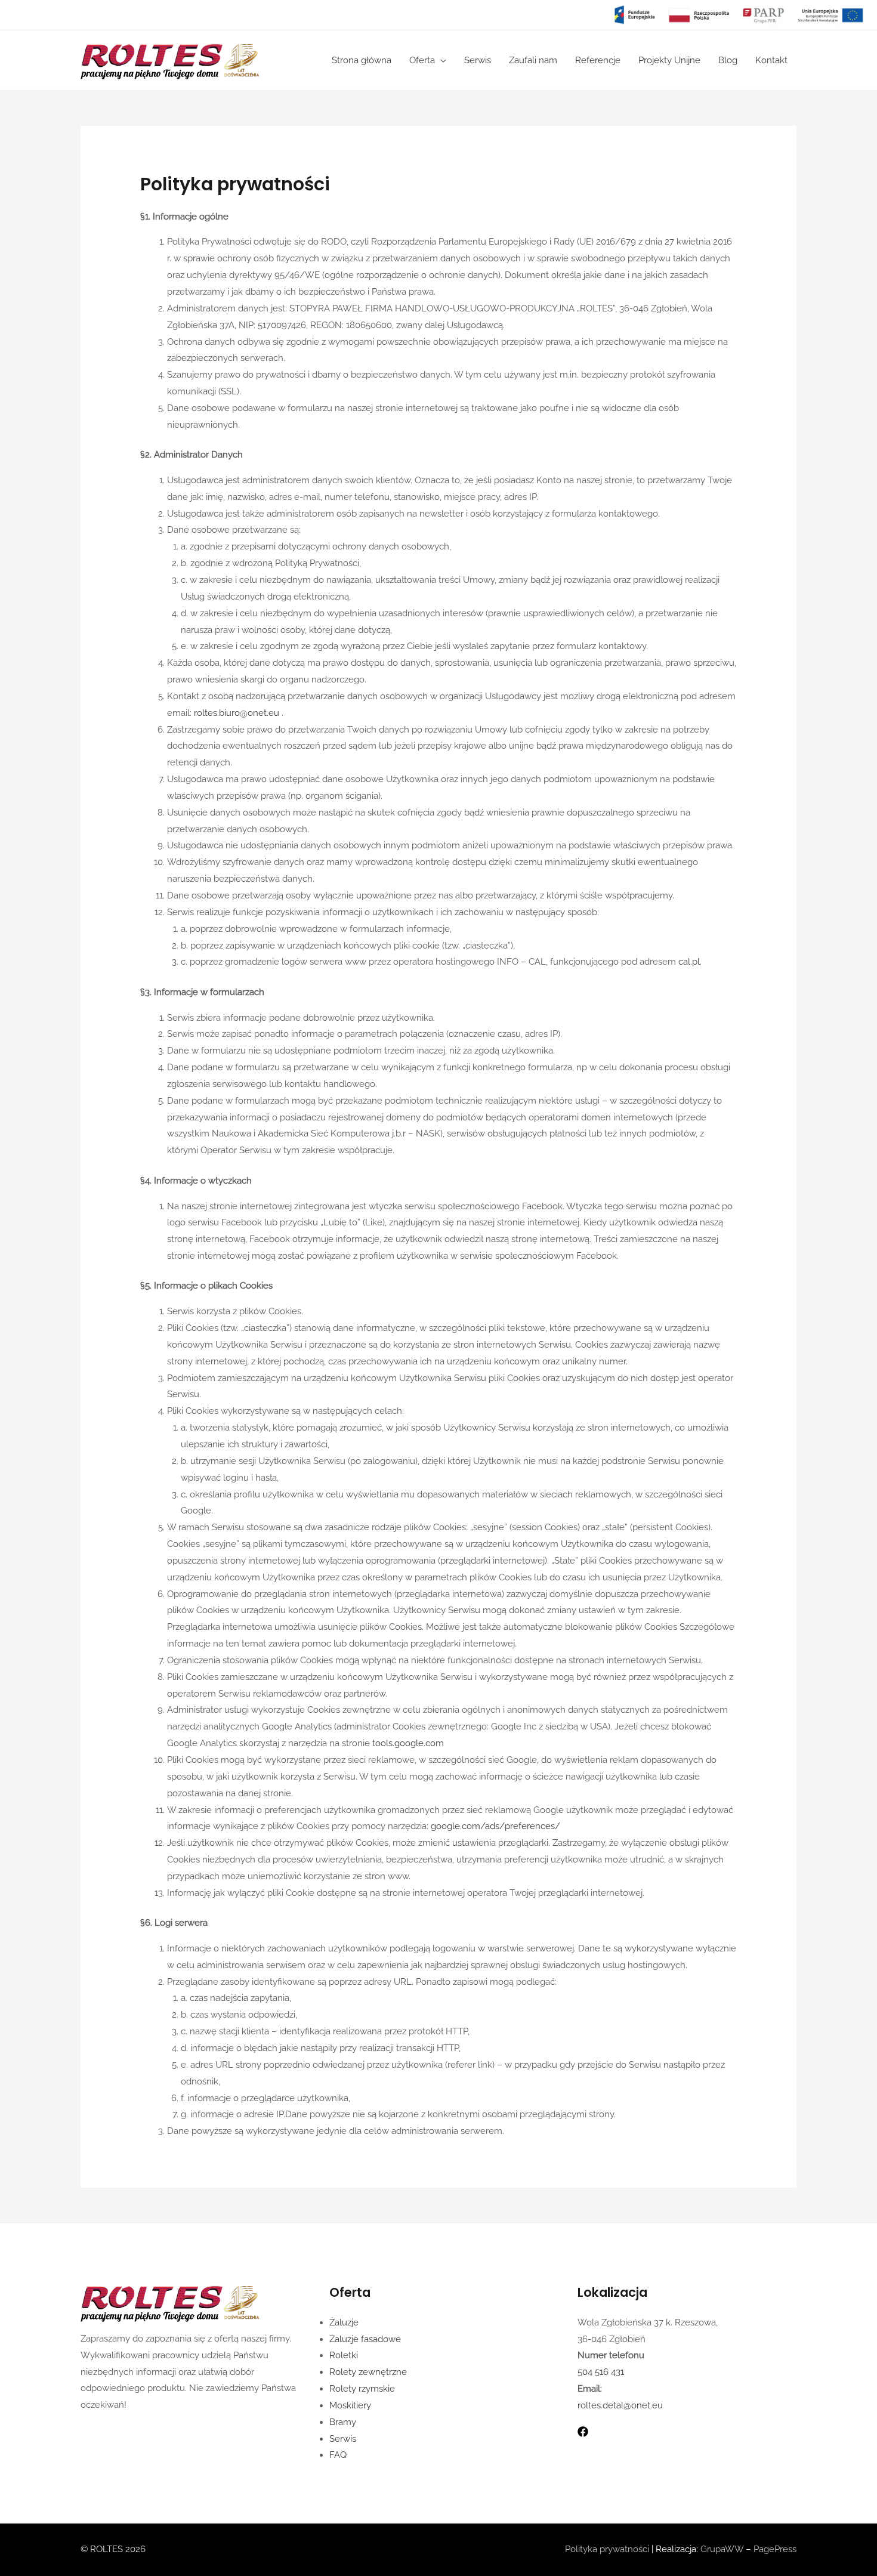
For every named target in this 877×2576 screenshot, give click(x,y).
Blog (728, 60)
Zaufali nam (533, 60)
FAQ (338, 2455)
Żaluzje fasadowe (365, 2339)
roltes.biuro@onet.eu (238, 713)
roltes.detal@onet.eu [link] (620, 2405)
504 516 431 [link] (601, 2372)
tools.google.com (409, 1743)
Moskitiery (350, 2405)
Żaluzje (344, 2322)
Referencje (598, 60)
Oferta (422, 60)
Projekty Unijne (669, 60)
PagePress (775, 2549)
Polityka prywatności (607, 2549)
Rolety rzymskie (362, 2389)
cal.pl (689, 962)
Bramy (343, 2422)
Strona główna (362, 60)
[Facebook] (583, 2432)
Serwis (478, 60)
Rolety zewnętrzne (368, 2372)
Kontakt (771, 60)
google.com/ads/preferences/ (495, 1826)
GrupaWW (722, 2549)
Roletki (344, 2355)
